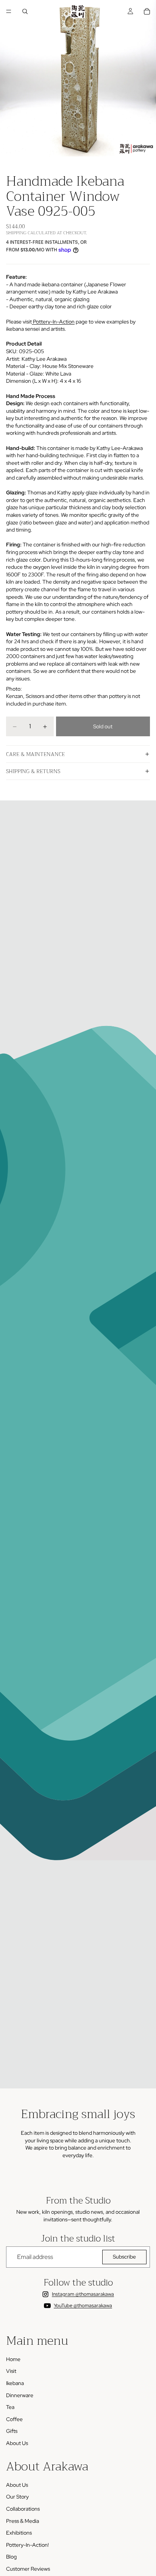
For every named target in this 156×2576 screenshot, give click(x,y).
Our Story (17, 2497)
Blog (11, 2557)
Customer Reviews (28, 2569)
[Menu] (9, 11)
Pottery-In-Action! (27, 2545)
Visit (11, 2371)
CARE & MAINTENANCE (35, 754)
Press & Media (23, 2521)
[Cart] (147, 11)
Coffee (14, 2419)
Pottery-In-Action (53, 322)
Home (13, 2359)
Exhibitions (19, 2533)
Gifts (12, 2431)
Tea (10, 2407)
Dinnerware (20, 2395)
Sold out (103, 726)
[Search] (25, 11)
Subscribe (124, 2257)
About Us (17, 2443)
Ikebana (15, 2383)
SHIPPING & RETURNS (33, 771)
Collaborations (23, 2509)
